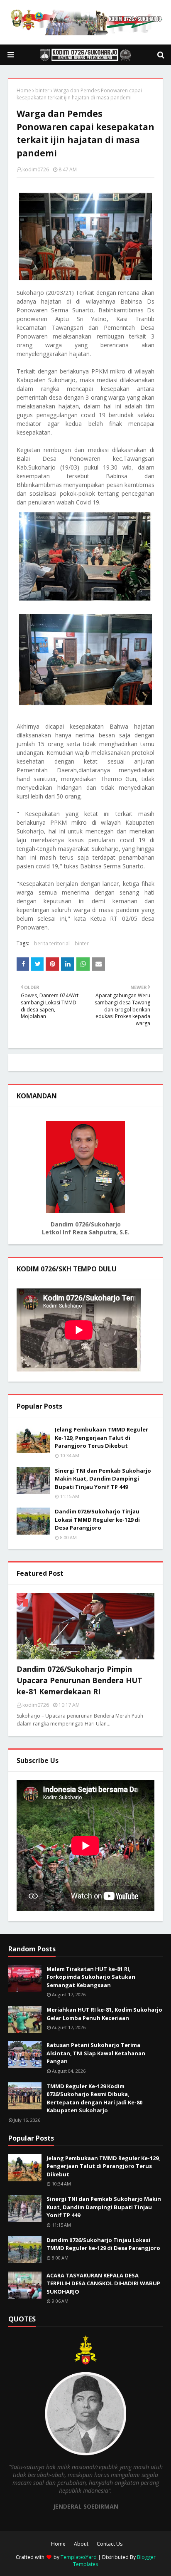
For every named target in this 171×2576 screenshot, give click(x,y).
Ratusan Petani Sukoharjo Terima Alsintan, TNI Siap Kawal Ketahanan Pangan (96, 2053)
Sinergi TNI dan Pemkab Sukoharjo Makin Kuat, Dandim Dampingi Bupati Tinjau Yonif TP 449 (103, 1479)
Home (24, 90)
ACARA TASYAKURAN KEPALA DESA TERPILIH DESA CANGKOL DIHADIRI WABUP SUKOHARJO (103, 2283)
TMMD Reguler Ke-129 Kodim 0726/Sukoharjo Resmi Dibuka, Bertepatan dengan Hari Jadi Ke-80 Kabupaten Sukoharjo (94, 2098)
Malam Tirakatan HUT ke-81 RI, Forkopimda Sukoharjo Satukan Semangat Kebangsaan (91, 1977)
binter (42, 90)
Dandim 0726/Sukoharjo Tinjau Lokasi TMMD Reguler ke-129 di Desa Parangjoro (97, 1519)
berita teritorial (52, 943)
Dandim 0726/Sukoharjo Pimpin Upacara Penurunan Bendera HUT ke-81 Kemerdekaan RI (79, 1680)
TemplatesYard (79, 2557)
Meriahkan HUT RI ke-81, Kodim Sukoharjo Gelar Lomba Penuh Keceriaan (104, 2014)
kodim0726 (36, 169)
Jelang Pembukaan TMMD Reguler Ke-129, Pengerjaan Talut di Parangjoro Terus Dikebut (101, 1438)
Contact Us (110, 2544)
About (81, 2544)
